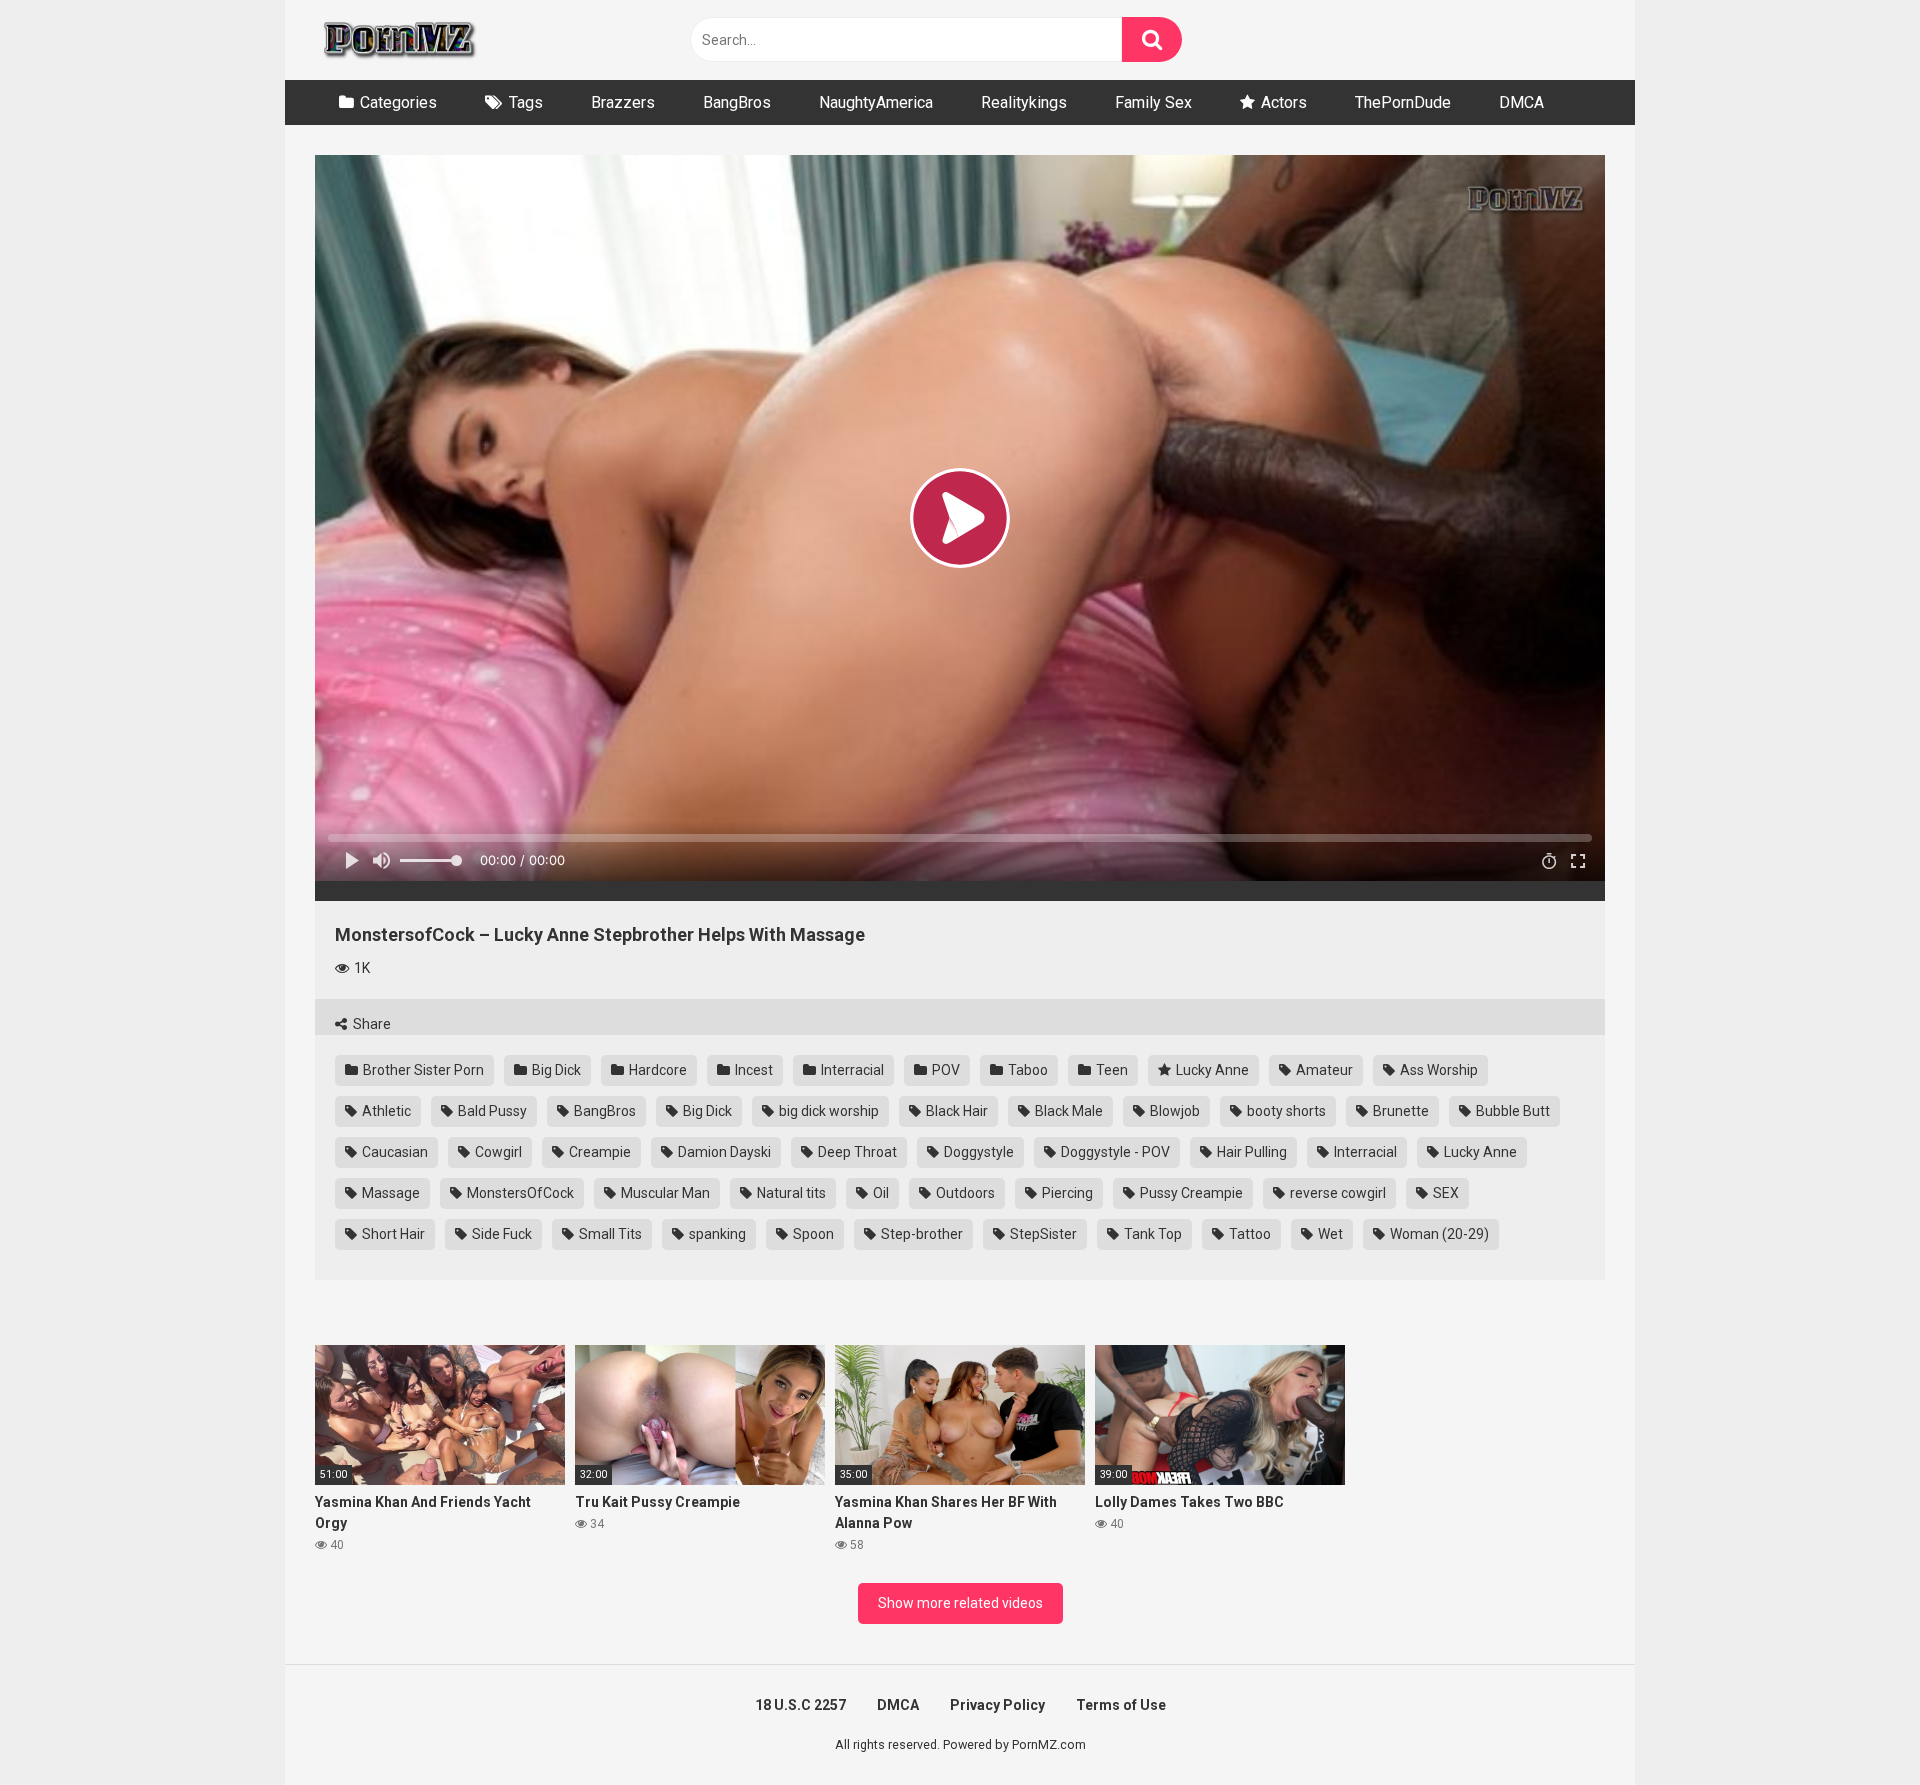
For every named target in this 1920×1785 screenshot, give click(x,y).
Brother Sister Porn (422, 1070)
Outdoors (964, 1193)
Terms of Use (1121, 1705)
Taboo (1026, 1070)
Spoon (812, 1234)
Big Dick (555, 1070)
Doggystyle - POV (1114, 1152)
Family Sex (1153, 102)
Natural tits (790, 1193)
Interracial (851, 1070)
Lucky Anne (1211, 1070)
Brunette (1399, 1111)
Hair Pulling (1250, 1152)
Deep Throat (856, 1152)
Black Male (1067, 1111)
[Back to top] (1853, 1724)
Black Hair (955, 1111)
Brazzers (623, 102)
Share (370, 1024)
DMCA (1521, 102)
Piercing (1066, 1193)
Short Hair (392, 1234)
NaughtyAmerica (876, 102)
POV (944, 1070)
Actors (1284, 102)
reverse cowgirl (1336, 1193)
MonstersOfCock (519, 1193)
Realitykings (1024, 102)
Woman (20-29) (1438, 1234)
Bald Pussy (491, 1111)
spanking (716, 1234)
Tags (526, 102)
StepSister (1042, 1234)
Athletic (385, 1111)
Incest (752, 1070)
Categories (398, 102)
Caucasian (393, 1152)
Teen (1110, 1070)
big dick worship (827, 1111)
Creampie (598, 1152)
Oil (879, 1193)
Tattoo (1248, 1234)
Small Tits (609, 1234)
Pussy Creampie (1190, 1193)
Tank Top (1151, 1234)
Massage (389, 1193)
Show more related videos (960, 1603)
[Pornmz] (397, 40)
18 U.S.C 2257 (800, 1705)
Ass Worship (1437, 1070)
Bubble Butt (1511, 1111)
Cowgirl (497, 1152)
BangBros (737, 102)
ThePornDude (1403, 102)
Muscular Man (664, 1193)
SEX (1444, 1193)
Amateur (1323, 1070)
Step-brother (920, 1234)
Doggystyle (977, 1152)
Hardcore (656, 1070)
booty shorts (1285, 1111)
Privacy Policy (997, 1705)
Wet (1329, 1234)
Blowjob (1173, 1111)
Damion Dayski (723, 1152)
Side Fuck (500, 1234)
